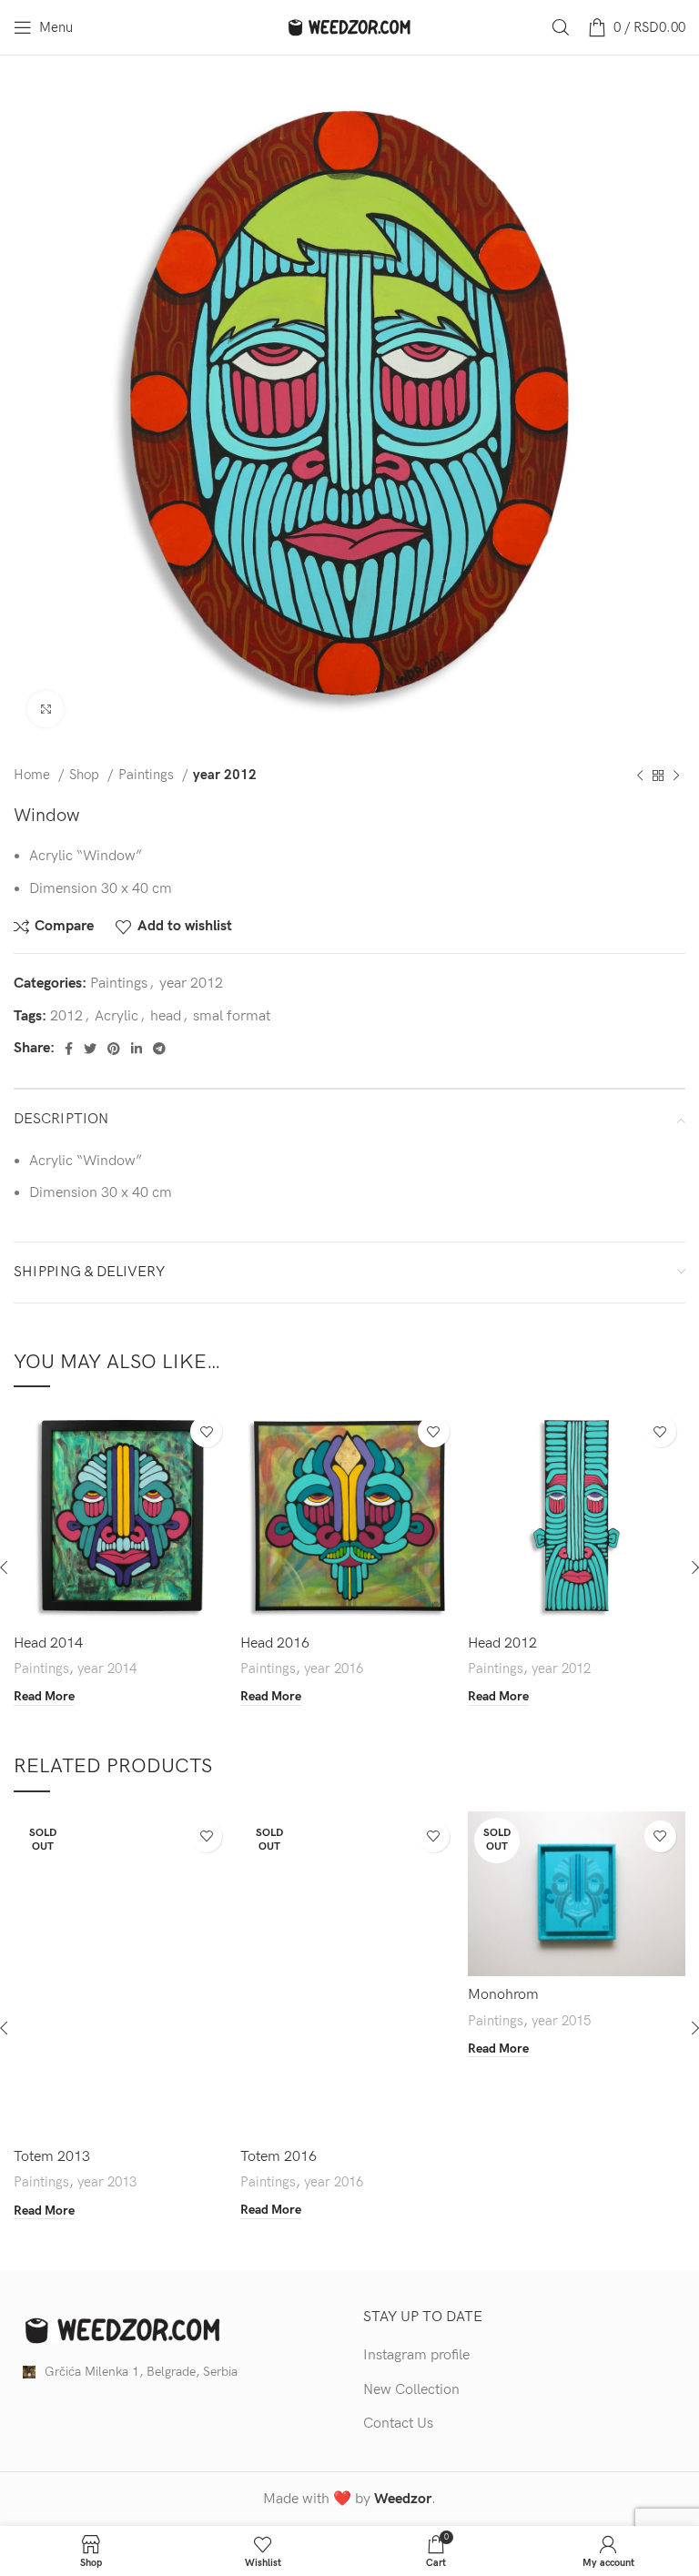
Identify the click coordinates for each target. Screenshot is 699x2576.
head (166, 1016)
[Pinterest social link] (114, 1049)
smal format (232, 1016)
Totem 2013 (52, 2157)
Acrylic (116, 1016)
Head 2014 (48, 1643)
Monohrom (503, 1995)
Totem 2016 (279, 2157)
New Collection (411, 2390)
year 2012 (225, 775)
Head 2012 (502, 1643)
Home (34, 775)
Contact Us (398, 2424)
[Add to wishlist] (206, 1431)
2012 (66, 1016)
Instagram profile (416, 2355)
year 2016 (334, 1669)
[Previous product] (640, 776)
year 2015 (561, 2021)
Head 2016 (275, 1643)
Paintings (148, 775)
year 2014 (107, 1669)
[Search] (561, 27)
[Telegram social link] (159, 1049)
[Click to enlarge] (46, 709)
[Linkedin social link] (137, 1049)
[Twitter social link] (90, 1049)
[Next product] (676, 776)
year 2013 (107, 2182)
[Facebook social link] (69, 1049)
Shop (86, 775)
